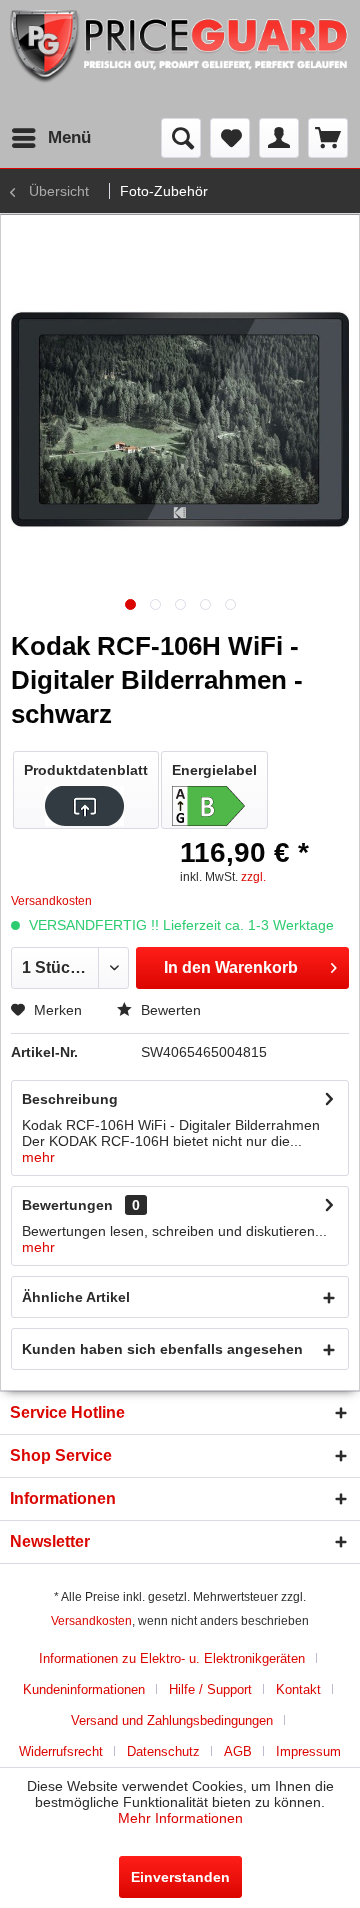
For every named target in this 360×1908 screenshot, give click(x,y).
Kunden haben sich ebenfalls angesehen (162, 1349)
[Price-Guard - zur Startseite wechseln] (180, 59)
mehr (38, 1157)
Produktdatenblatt (86, 770)
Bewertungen (67, 1205)
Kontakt (298, 1689)
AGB (238, 1751)
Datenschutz (163, 1751)
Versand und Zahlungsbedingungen (172, 1720)
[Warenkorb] (328, 138)
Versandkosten (91, 1621)
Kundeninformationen (84, 1689)
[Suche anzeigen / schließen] (181, 138)
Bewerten (169, 1010)
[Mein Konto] (279, 138)
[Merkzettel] (230, 138)
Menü (69, 137)
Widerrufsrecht (61, 1751)
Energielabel (214, 770)
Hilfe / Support (210, 1689)
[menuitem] (50, 138)
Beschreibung (70, 1099)
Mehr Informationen (180, 1818)
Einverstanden (180, 1877)
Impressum (308, 1751)
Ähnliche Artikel (76, 1297)
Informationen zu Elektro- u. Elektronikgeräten (172, 1658)
